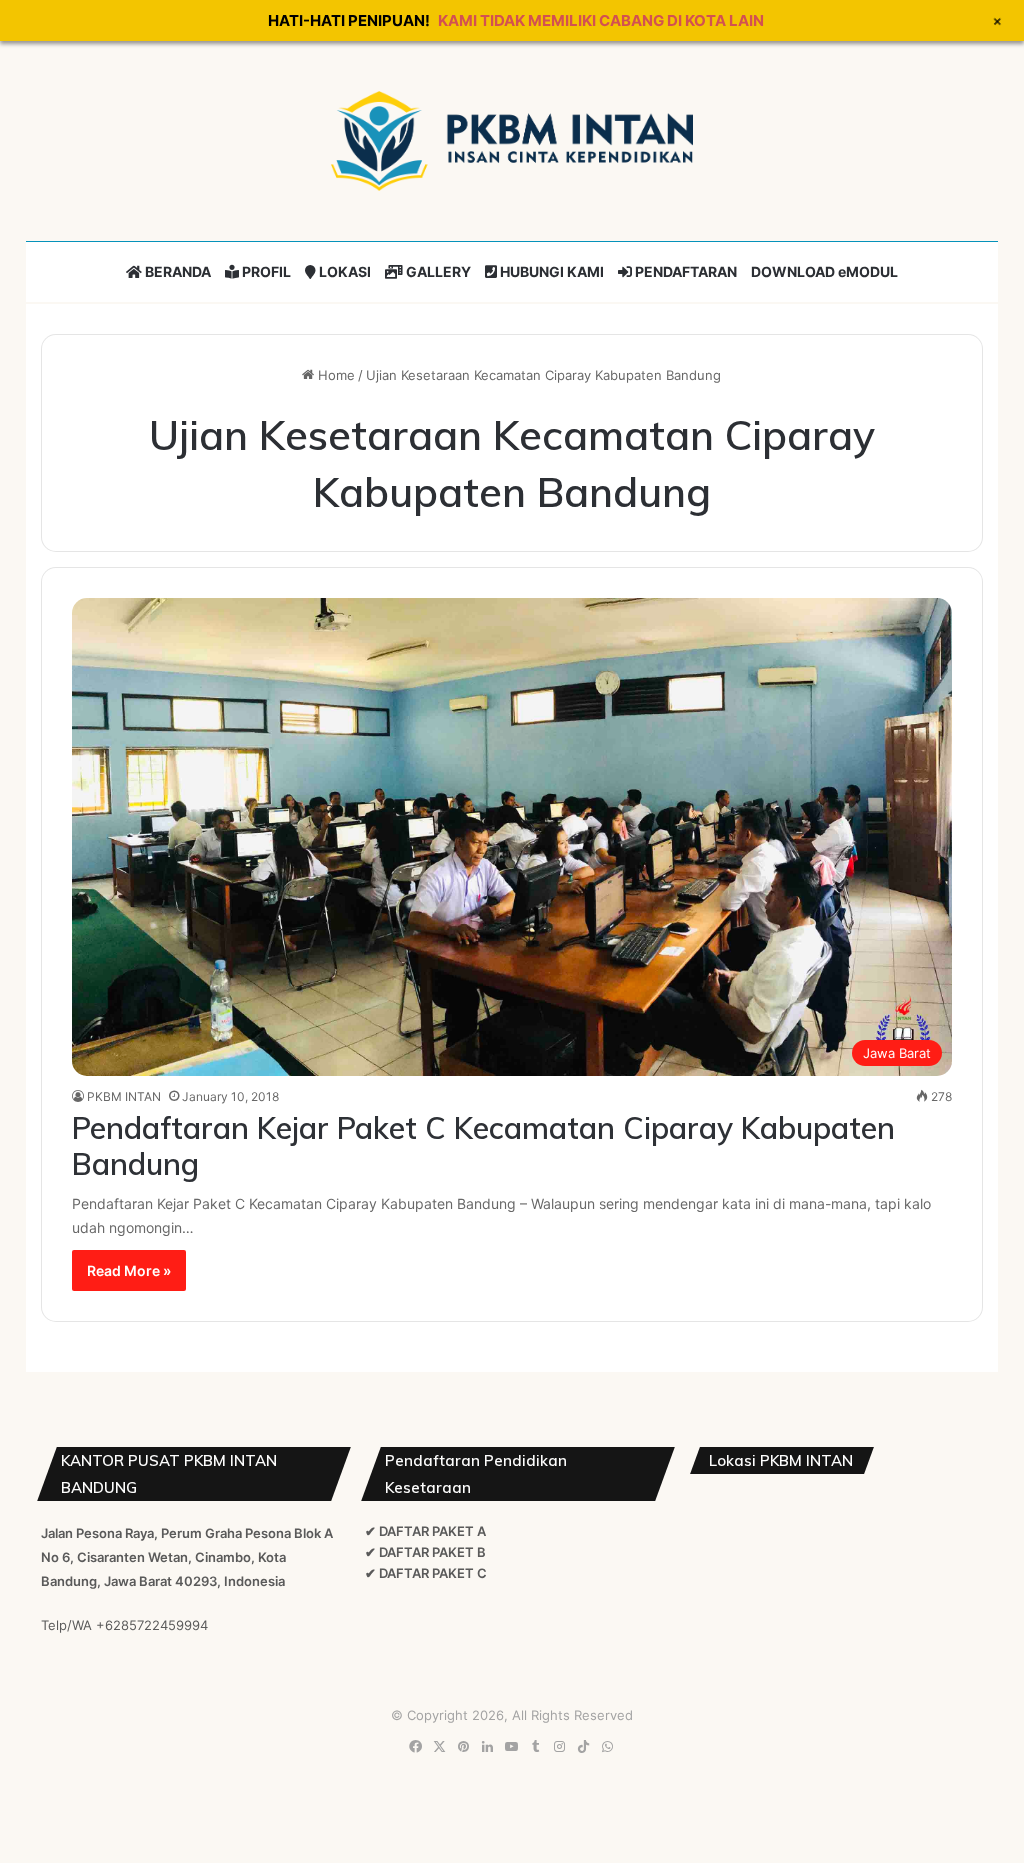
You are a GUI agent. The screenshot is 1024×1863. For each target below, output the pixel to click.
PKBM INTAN (124, 1096)
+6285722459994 (152, 1625)
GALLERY (437, 271)
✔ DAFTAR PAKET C (426, 1573)
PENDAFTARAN (684, 271)
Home (334, 375)
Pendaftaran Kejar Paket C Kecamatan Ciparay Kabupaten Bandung (483, 1146)
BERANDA (176, 271)
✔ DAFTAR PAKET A (425, 1531)
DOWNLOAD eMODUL (824, 271)
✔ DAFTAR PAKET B (425, 1552)
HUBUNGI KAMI (550, 271)
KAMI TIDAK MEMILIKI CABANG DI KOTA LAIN (601, 20)
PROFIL (265, 271)
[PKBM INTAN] (512, 141)
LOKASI (343, 271)
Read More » (129, 1270)
